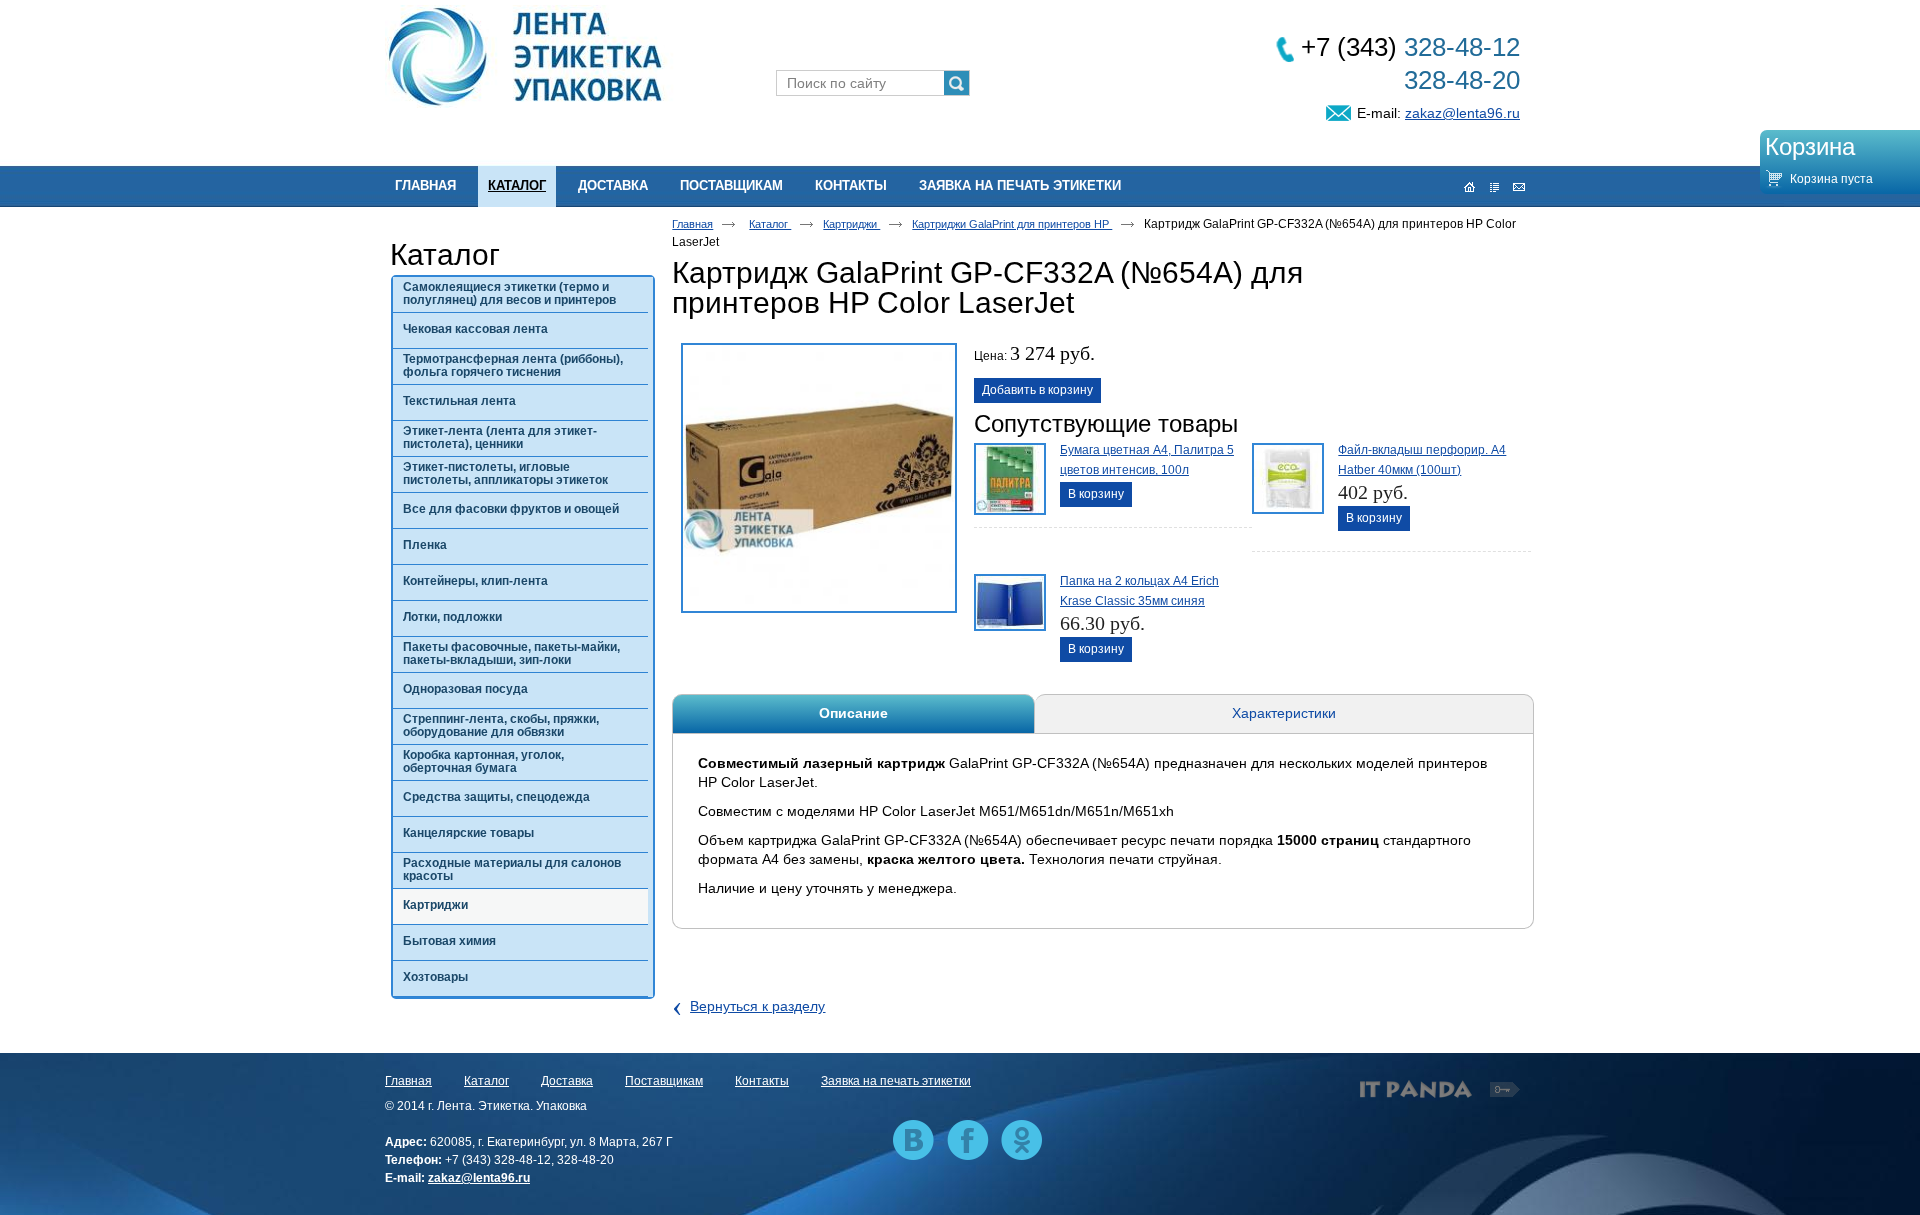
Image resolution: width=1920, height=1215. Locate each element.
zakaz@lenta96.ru (1462, 113)
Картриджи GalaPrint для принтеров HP (1012, 224)
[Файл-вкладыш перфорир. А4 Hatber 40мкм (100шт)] (1286, 477)
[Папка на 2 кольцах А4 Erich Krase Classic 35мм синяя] (1008, 608)
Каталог (517, 185)
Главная (692, 224)
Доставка (567, 1081)
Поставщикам (664, 1081)
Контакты (762, 1081)
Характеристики (1284, 713)
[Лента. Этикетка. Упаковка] (960, 57)
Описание (853, 713)
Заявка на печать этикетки (896, 1081)
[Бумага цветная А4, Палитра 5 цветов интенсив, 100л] (1008, 477)
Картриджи (851, 224)
